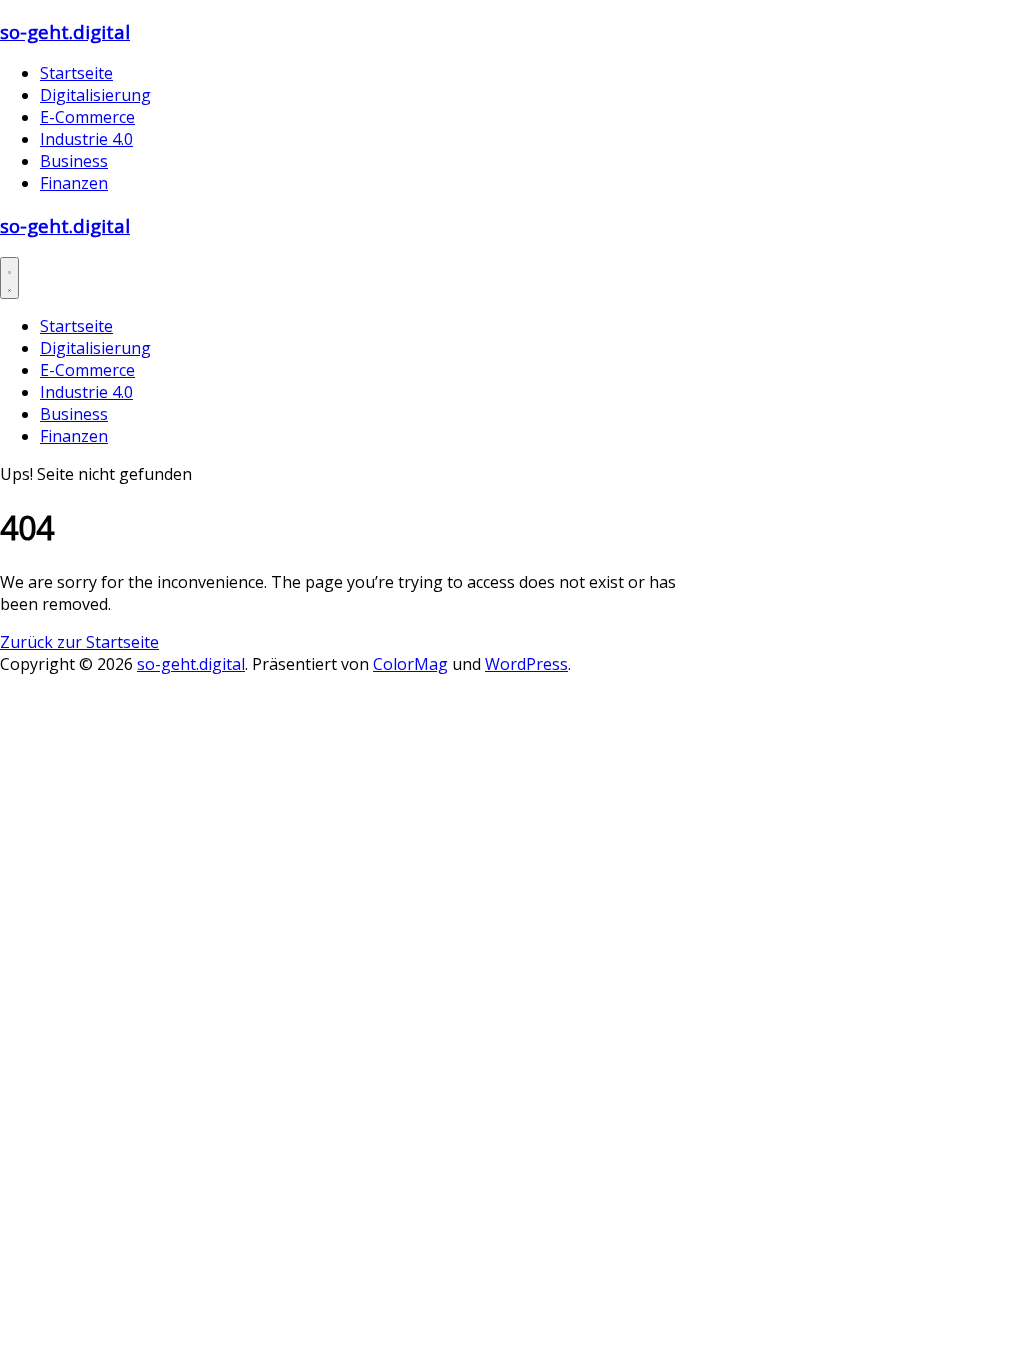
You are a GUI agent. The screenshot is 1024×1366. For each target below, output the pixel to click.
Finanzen (74, 183)
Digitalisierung (95, 95)
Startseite (76, 73)
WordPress (526, 664)
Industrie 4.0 (86, 139)
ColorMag (410, 664)
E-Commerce (87, 117)
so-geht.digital (65, 31)
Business (74, 161)
